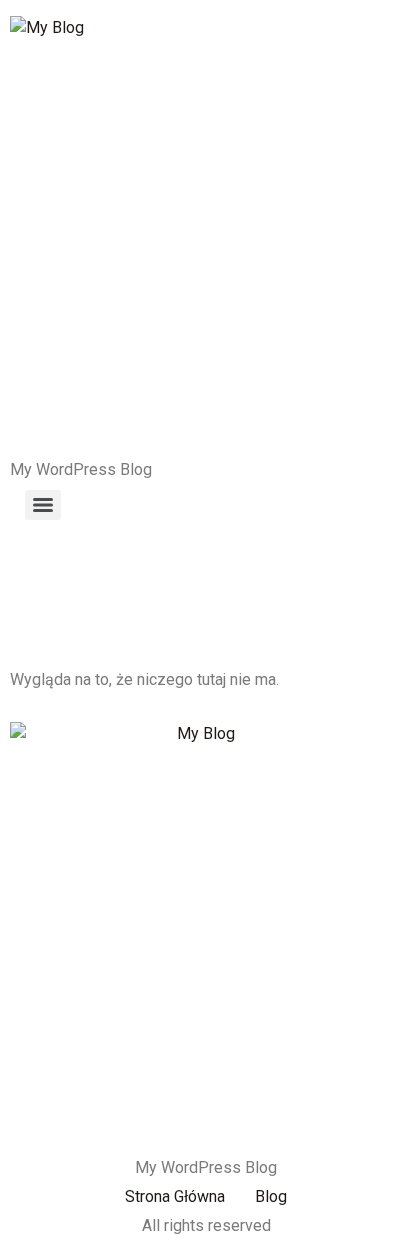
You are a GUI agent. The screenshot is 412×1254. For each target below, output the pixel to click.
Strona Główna (175, 1196)
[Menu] (43, 505)
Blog (271, 1196)
